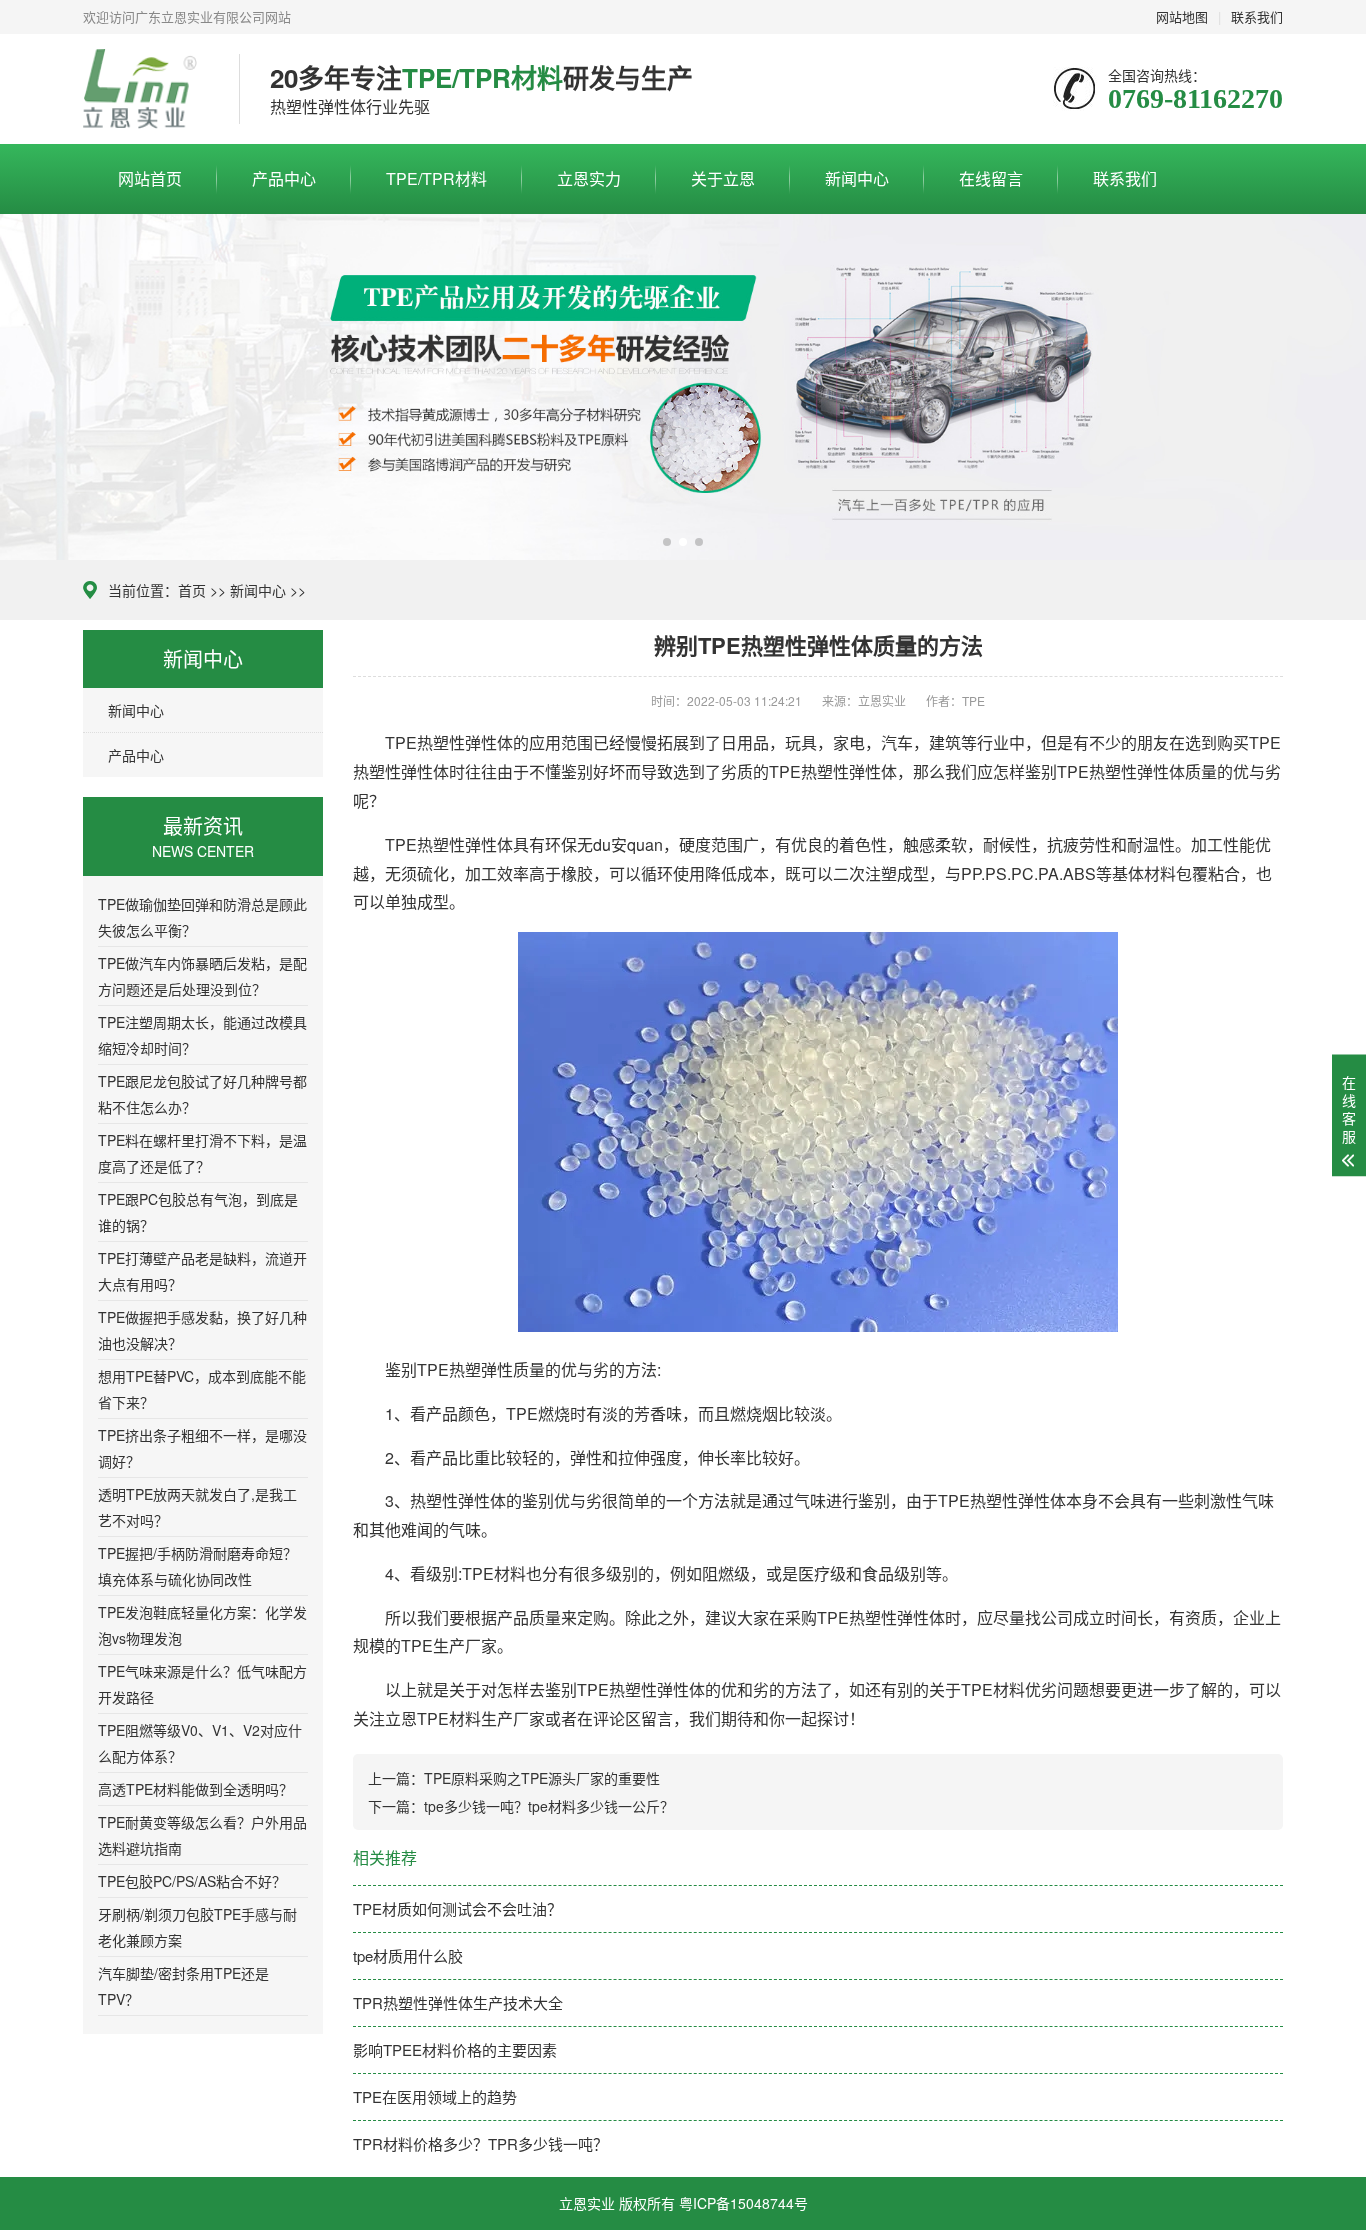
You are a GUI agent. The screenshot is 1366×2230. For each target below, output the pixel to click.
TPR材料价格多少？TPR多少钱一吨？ (480, 2143)
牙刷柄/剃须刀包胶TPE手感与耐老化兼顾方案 (197, 1927)
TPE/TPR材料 (436, 178)
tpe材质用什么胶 (408, 1955)
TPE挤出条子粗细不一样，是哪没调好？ (202, 1448)
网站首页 (150, 178)
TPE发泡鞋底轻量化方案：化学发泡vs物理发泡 (202, 1625)
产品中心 (284, 178)
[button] (667, 542)
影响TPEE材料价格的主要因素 (455, 2049)
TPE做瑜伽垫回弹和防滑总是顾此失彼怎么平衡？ (202, 917)
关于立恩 (723, 178)
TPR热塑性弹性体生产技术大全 (458, 2002)
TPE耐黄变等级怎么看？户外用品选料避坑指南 (202, 1835)
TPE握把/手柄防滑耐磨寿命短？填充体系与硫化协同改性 (197, 1566)
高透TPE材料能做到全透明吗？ (195, 1789)
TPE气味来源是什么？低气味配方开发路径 (202, 1684)
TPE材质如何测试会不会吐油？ (457, 1908)
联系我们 (1125, 178)
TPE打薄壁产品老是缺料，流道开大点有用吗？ (202, 1271)
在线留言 (991, 178)
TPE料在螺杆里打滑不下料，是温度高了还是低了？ (202, 1153)
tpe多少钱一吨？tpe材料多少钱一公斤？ (549, 1806)
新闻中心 (857, 178)
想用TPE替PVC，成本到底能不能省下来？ (202, 1389)
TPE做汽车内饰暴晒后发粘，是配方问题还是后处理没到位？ (202, 976)
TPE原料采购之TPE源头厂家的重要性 (542, 1778)
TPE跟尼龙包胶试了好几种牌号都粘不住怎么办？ (202, 1094)
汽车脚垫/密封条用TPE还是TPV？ (183, 1986)
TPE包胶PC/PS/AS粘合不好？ (192, 1881)
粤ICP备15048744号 (743, 2203)
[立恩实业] (146, 89)
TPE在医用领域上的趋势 (435, 2096)
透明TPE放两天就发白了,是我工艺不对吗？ (197, 1507)
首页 (192, 590)
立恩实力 (589, 178)
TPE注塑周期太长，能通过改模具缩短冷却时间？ (202, 1035)
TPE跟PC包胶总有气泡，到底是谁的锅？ (198, 1212)
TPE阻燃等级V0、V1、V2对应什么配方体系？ (200, 1743)
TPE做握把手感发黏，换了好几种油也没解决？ (202, 1330)
